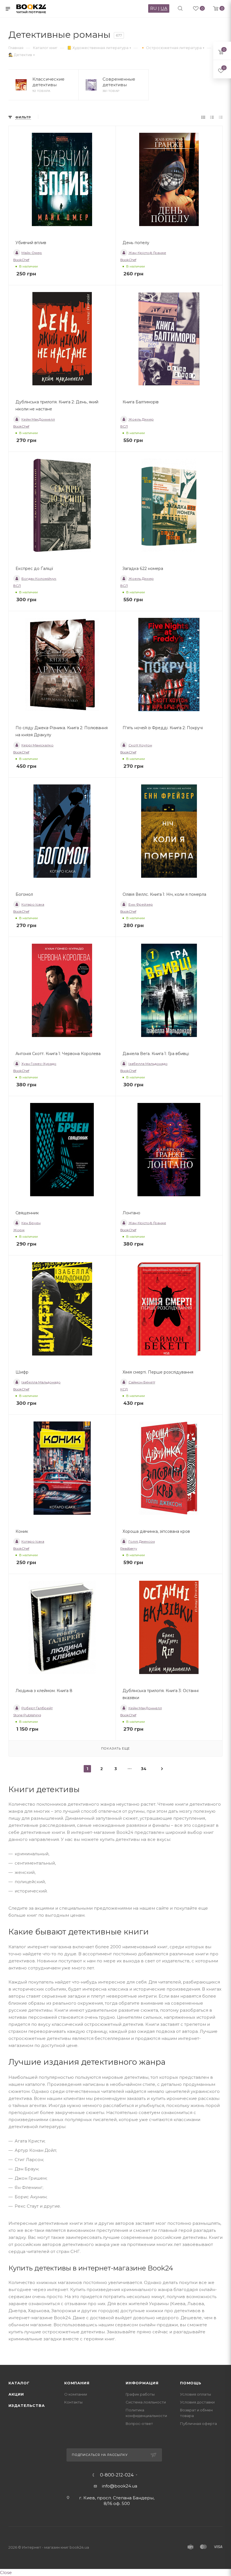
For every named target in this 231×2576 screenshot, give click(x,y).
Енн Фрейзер (141, 904)
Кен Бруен (31, 1223)
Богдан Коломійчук (39, 579)
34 (144, 1769)
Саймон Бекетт (142, 1382)
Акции (16, 2394)
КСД (124, 1389)
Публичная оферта (198, 2424)
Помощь (191, 2383)
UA (164, 8)
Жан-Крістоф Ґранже (147, 253)
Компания (77, 2383)
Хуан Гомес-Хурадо (39, 1064)
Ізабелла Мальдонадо (148, 1064)
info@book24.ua (120, 2486)
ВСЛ (124, 426)
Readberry (129, 1548)
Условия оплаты (196, 2394)
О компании (76, 2394)
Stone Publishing (27, 1715)
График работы (140, 2394)
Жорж (19, 1230)
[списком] (212, 117)
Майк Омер (32, 253)
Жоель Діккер (141, 419)
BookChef (21, 260)
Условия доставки (197, 2402)
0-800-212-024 (117, 2475)
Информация (142, 2383)
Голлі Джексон (142, 1541)
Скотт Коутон (140, 745)
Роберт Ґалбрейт (37, 1708)
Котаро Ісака (33, 904)
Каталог (19, 2383)
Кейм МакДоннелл (38, 419)
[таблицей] (221, 117)
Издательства (27, 2405)
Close (6, 2572)
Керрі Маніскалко (37, 745)
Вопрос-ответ (139, 2424)
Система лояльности (146, 2402)
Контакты (73, 2402)
